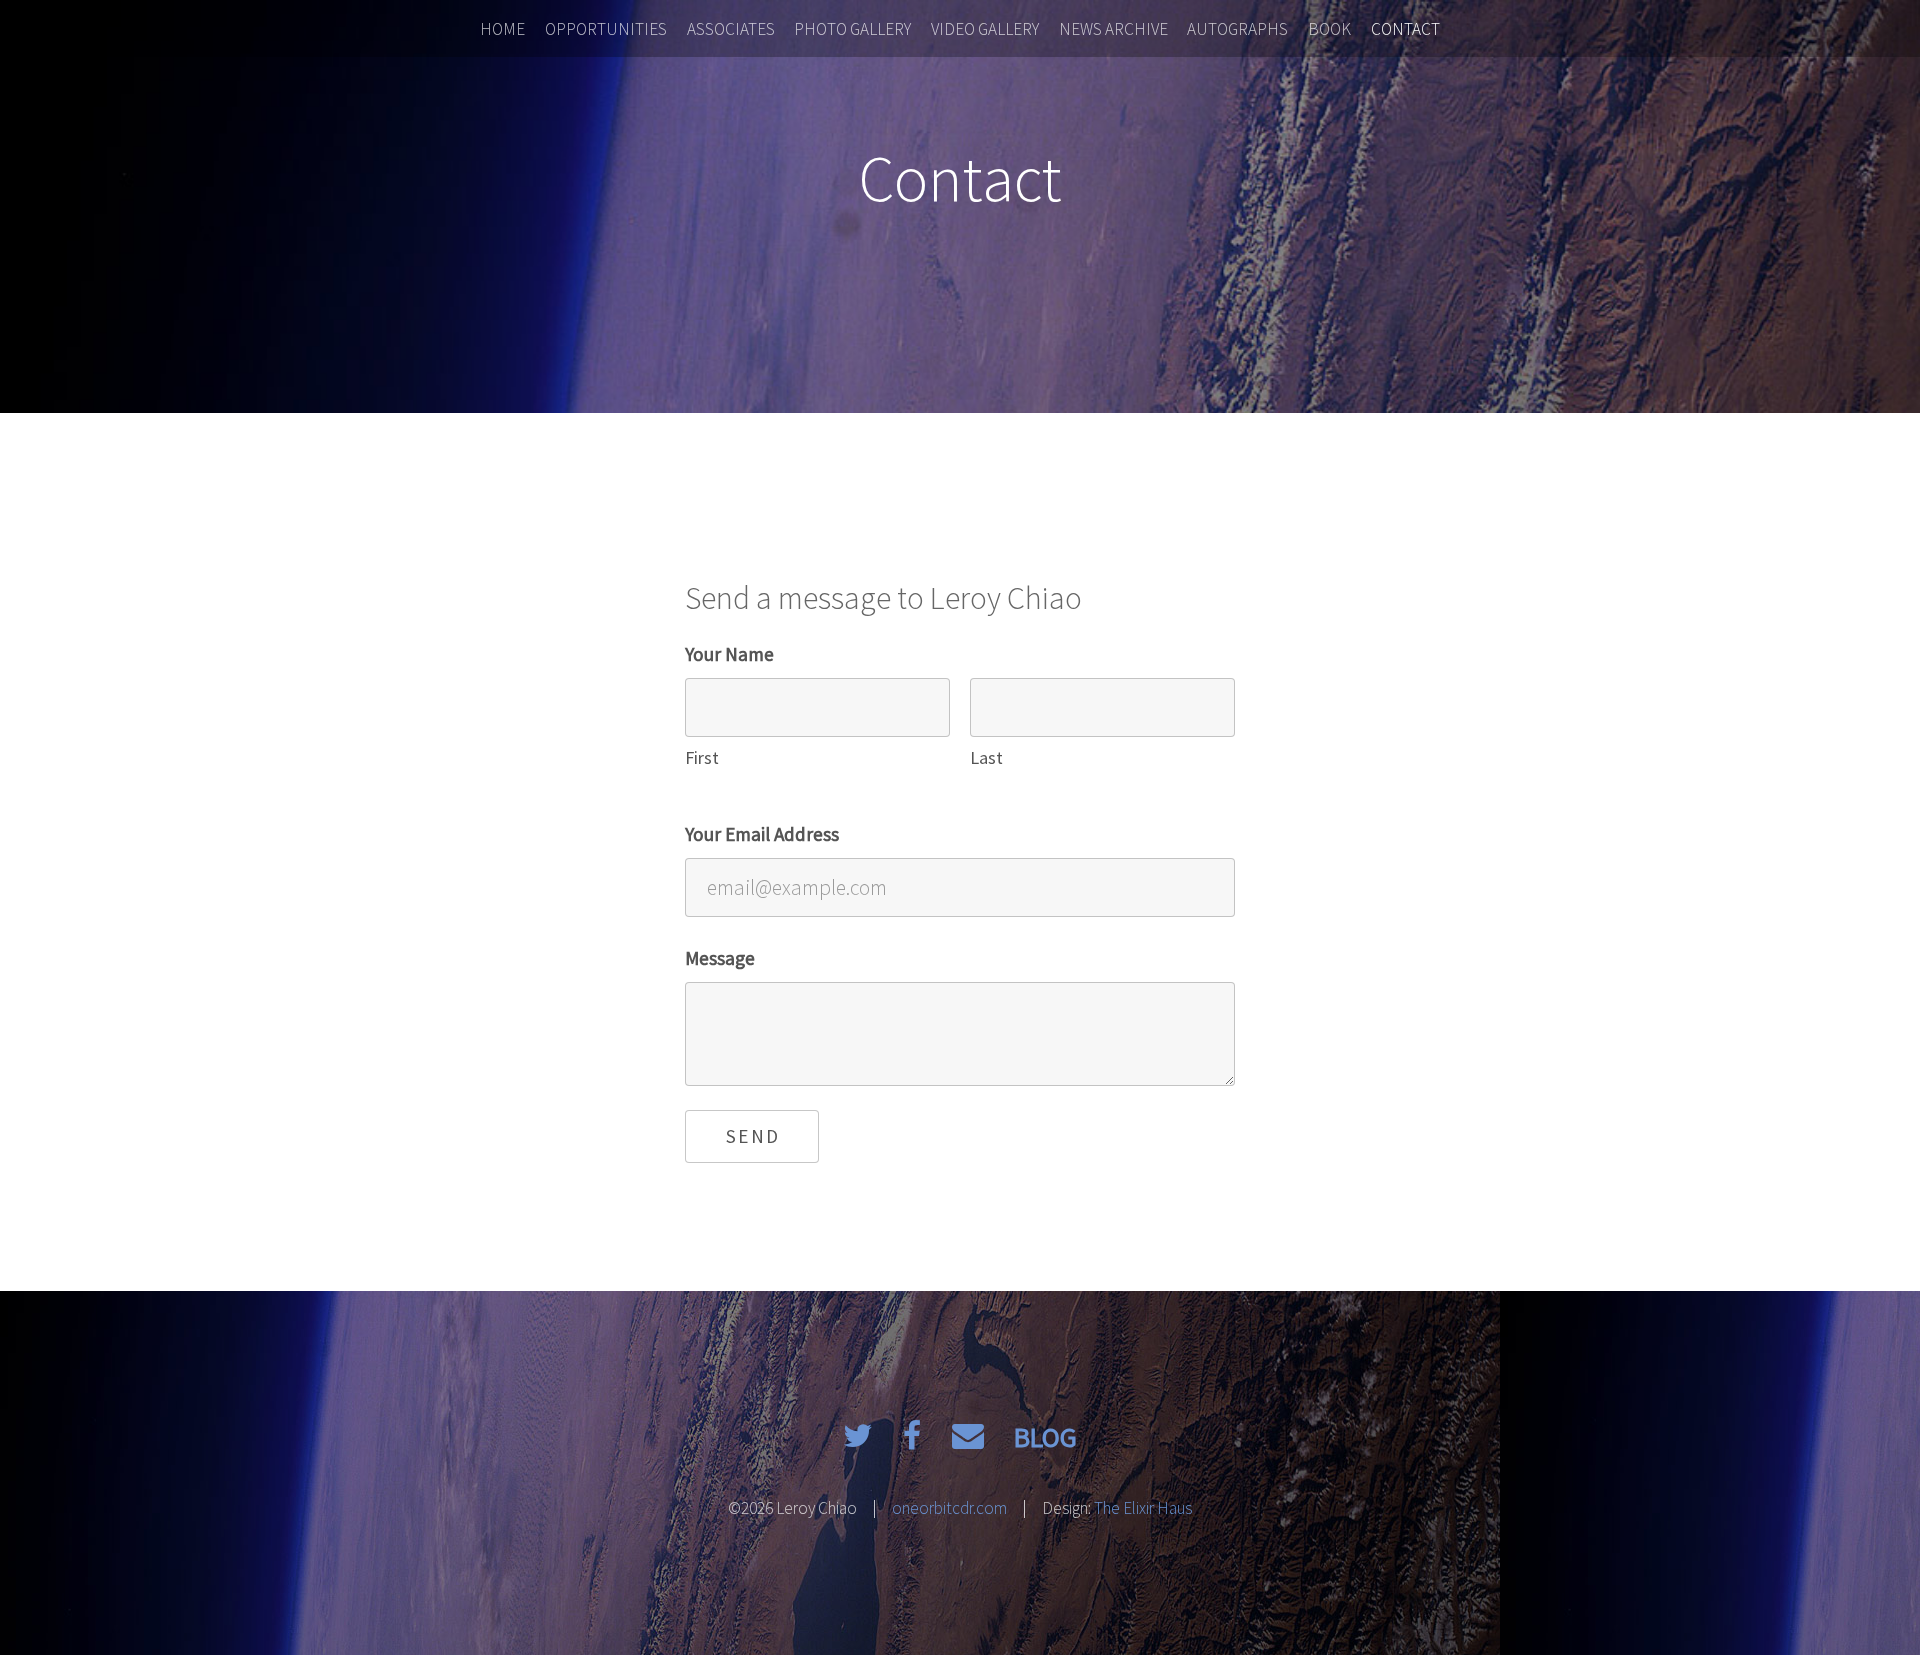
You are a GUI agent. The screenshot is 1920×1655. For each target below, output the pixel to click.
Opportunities (606, 29)
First (702, 757)
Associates (731, 29)
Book (1329, 29)
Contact (1405, 29)
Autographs (1237, 29)
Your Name (729, 654)
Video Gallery (985, 29)
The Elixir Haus (1143, 1508)
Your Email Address (762, 834)
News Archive (1113, 29)
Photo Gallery (852, 29)
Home (502, 29)
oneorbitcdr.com (949, 1508)
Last (986, 757)
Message (720, 958)
